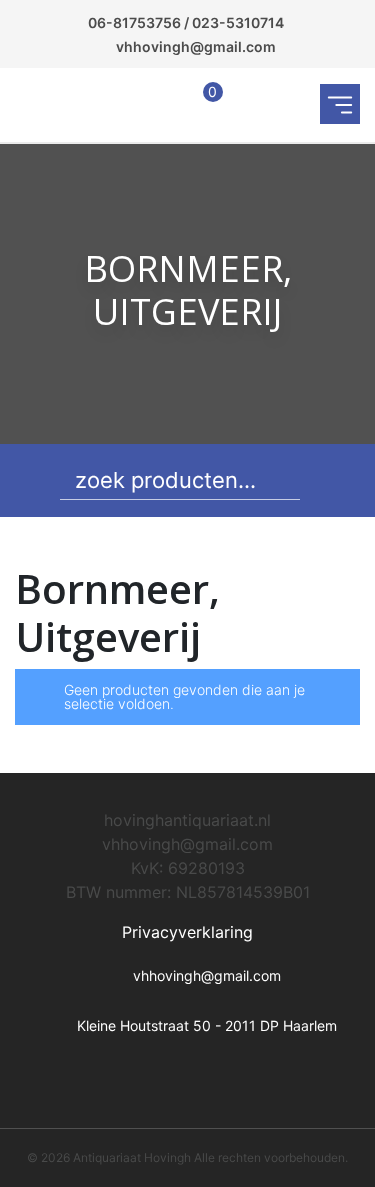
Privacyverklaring (187, 932)
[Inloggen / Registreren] (160, 104)
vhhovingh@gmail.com (196, 46)
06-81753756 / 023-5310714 (186, 22)
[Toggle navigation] (340, 104)
